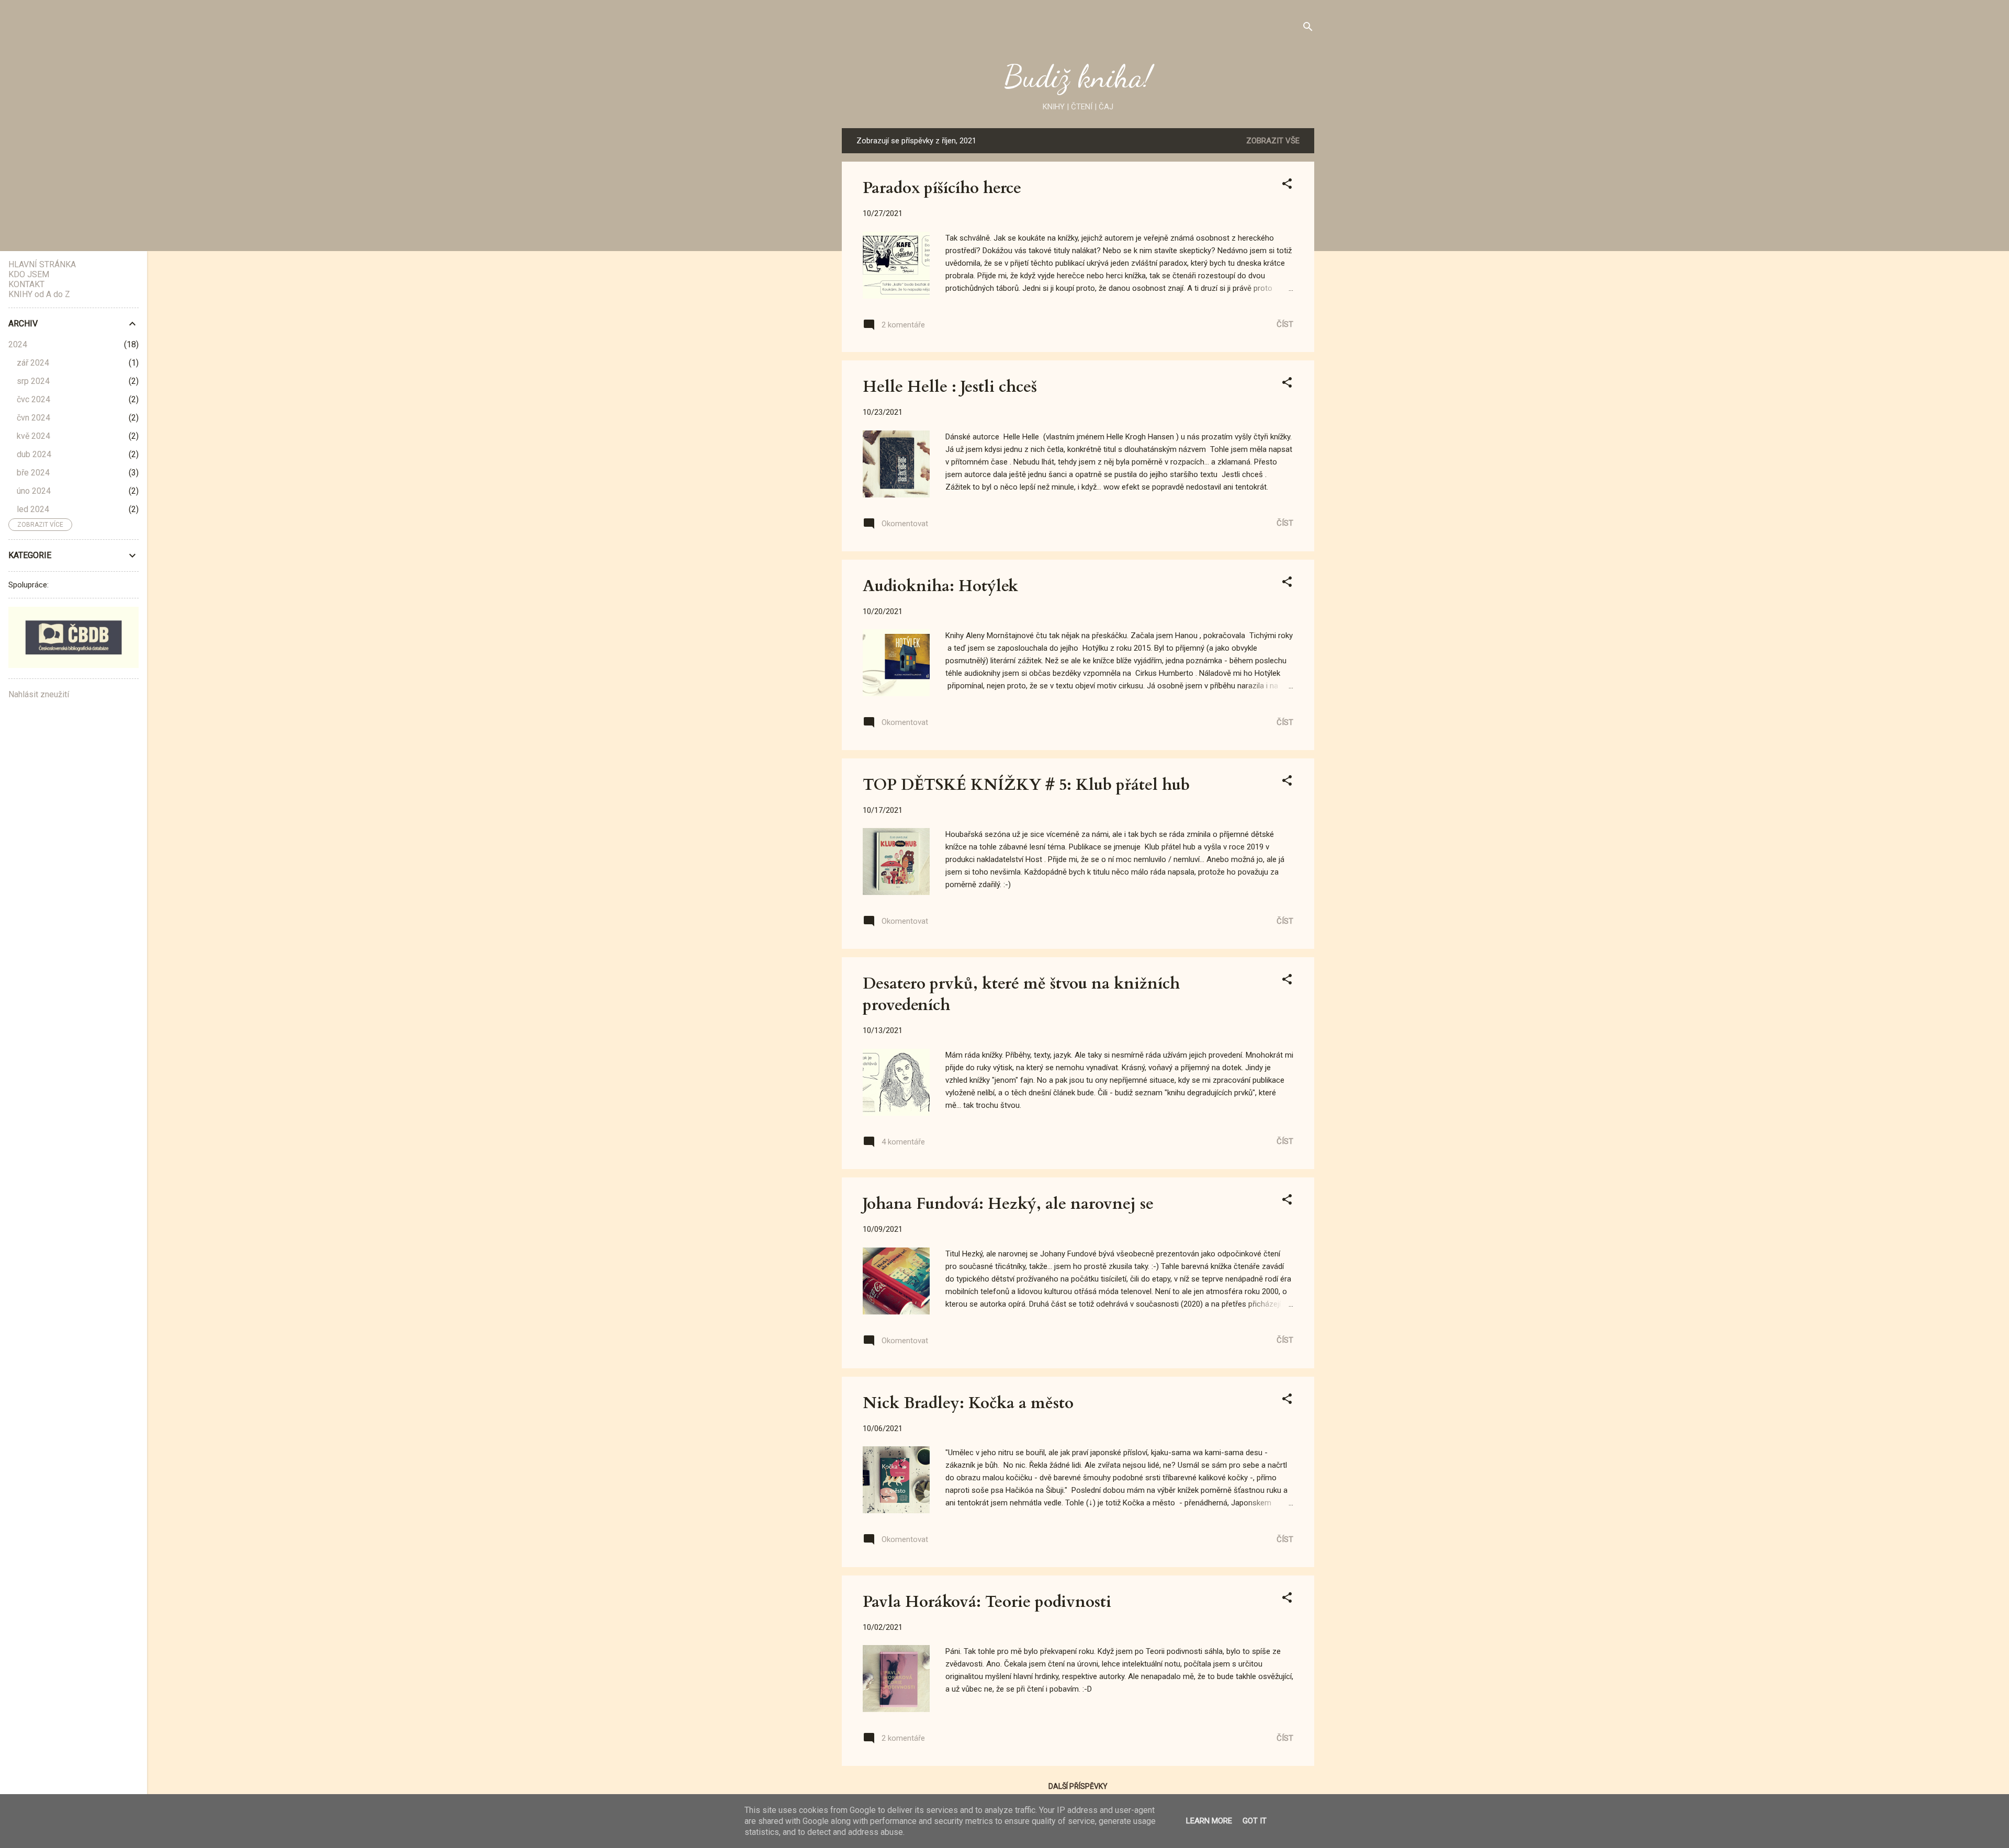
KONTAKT (26, 284)
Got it (1255, 1821)
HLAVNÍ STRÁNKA (42, 264)
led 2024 (33, 509)
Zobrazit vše (1273, 141)
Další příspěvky (1078, 1786)
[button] (1287, 185)
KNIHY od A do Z (39, 294)
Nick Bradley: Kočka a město (968, 1403)
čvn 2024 (33, 418)
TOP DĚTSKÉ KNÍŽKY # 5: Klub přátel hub (1026, 785)
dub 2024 (34, 454)
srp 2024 (33, 381)
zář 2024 (33, 363)
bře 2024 (33, 473)
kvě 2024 (33, 436)
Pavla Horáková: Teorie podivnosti (987, 1602)
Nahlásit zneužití (39, 694)
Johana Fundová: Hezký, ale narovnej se (1008, 1204)
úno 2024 (34, 491)
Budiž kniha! (1078, 76)
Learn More (1209, 1821)
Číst (1285, 324)
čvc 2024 (33, 399)
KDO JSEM (29, 274)
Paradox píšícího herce (942, 188)
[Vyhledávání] (1308, 29)
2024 (18, 344)
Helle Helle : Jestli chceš (950, 387)
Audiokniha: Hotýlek (940, 586)
